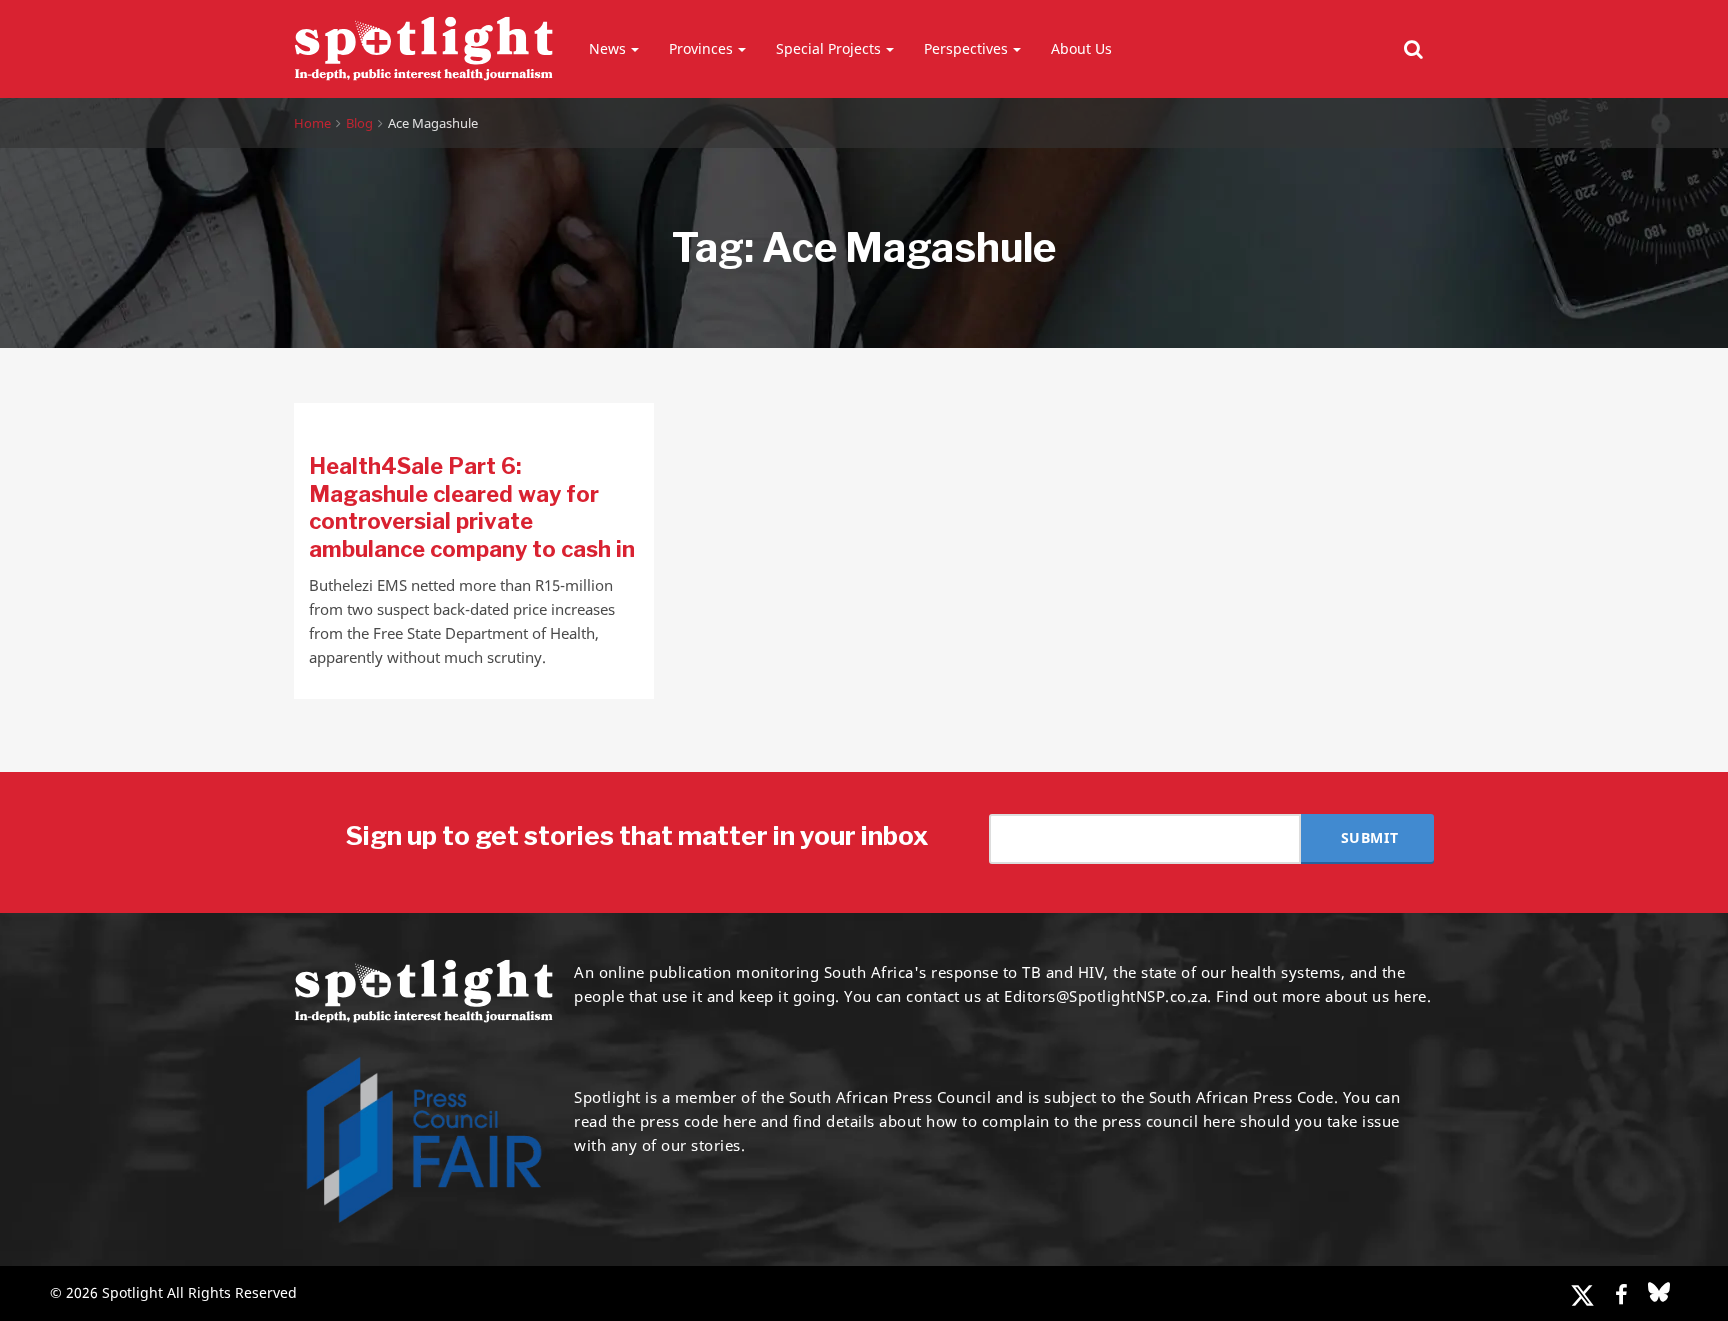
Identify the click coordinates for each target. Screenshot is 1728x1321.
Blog (359, 123)
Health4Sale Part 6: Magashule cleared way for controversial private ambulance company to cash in (472, 507)
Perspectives (966, 48)
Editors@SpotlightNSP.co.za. (1108, 996)
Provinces (701, 48)
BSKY (1659, 1292)
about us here (1376, 996)
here (739, 1121)
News (607, 48)
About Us (1081, 48)
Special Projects (828, 48)
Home (312, 123)
